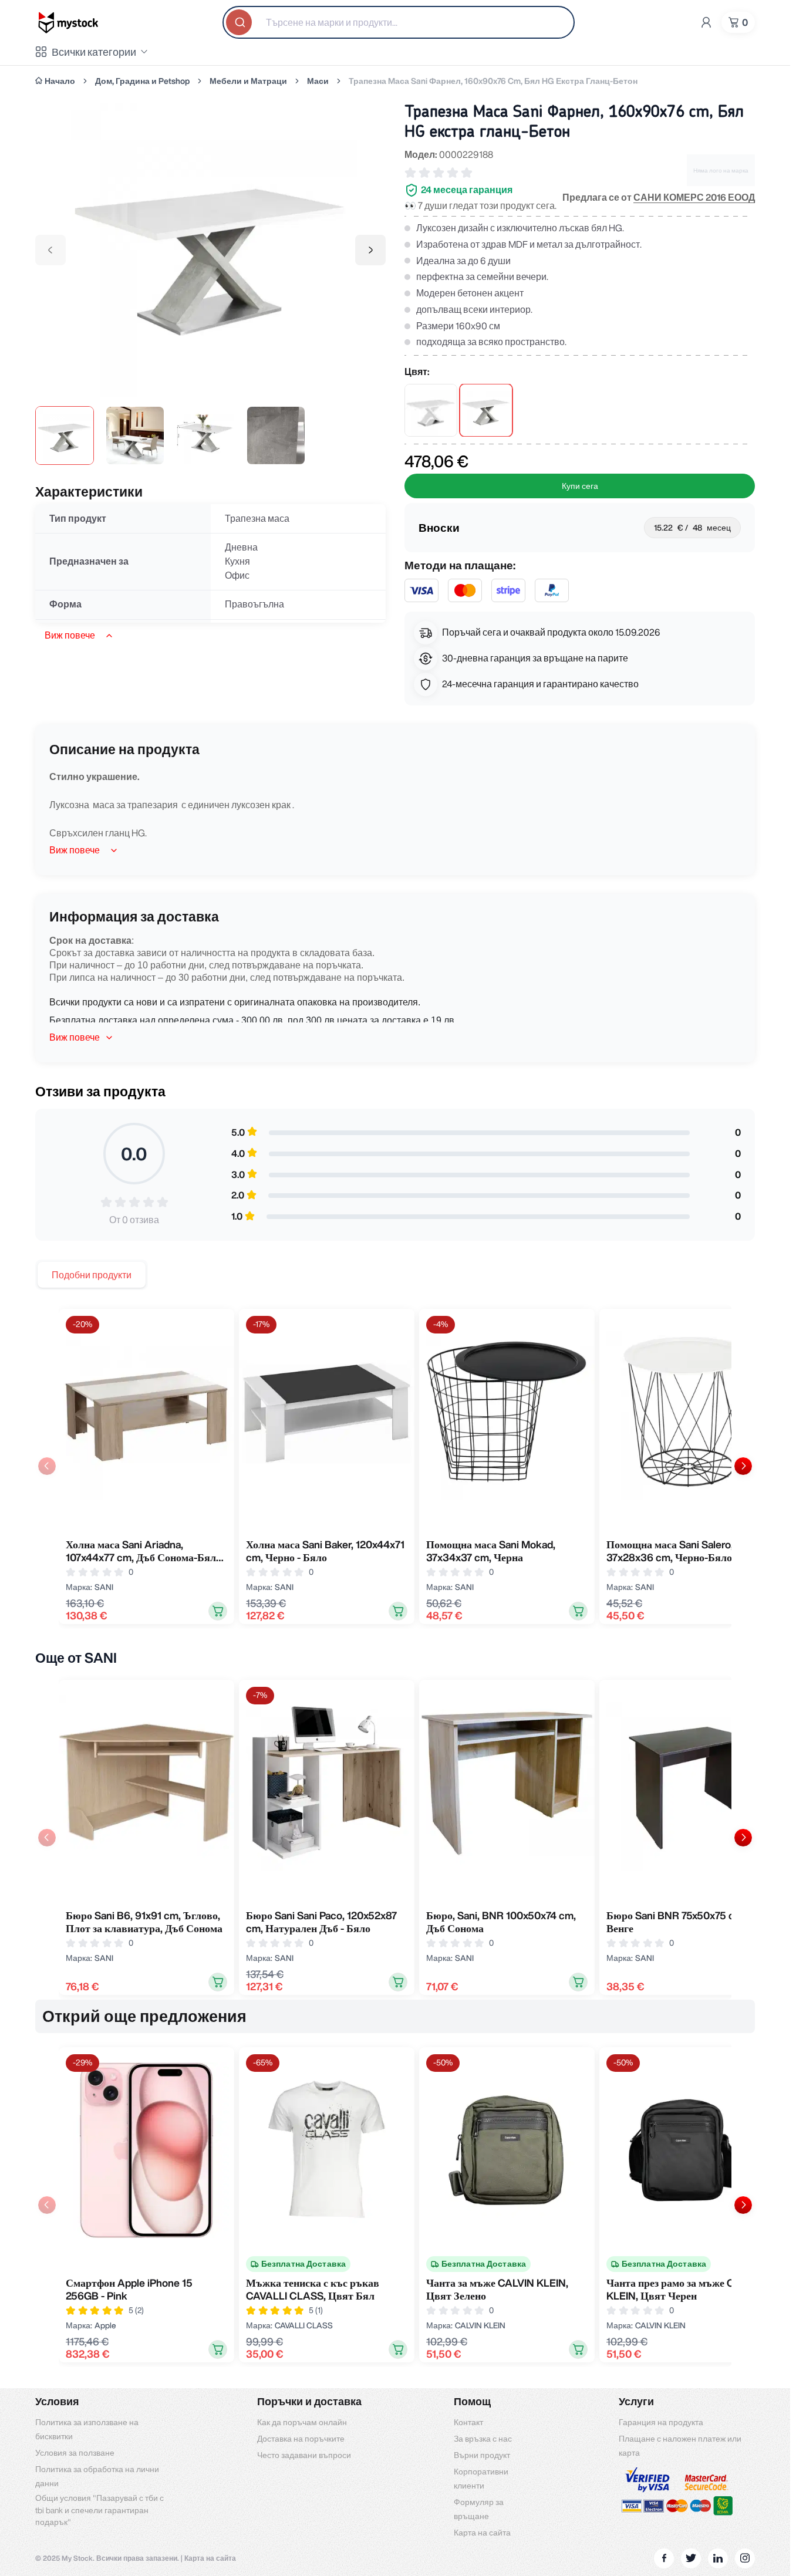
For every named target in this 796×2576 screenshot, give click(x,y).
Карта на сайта (482, 2533)
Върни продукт (482, 2455)
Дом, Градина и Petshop (142, 81)
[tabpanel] (395, 1466)
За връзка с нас (483, 2439)
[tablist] (92, 1275)
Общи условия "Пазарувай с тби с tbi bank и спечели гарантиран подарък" (99, 2510)
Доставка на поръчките (301, 2439)
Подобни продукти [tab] (92, 1275)
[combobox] (399, 22)
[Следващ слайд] (743, 1466)
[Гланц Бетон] (486, 410)
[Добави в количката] (218, 1611)
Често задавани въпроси (304, 2455)
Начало (60, 81)
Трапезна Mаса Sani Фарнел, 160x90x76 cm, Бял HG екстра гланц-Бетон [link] (493, 81)
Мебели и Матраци (248, 81)
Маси (318, 81)
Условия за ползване (75, 2453)
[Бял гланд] (431, 410)
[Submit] (240, 22)
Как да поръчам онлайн (302, 2422)
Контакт (468, 2422)
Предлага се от (659, 197)
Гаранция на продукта (661, 2422)
